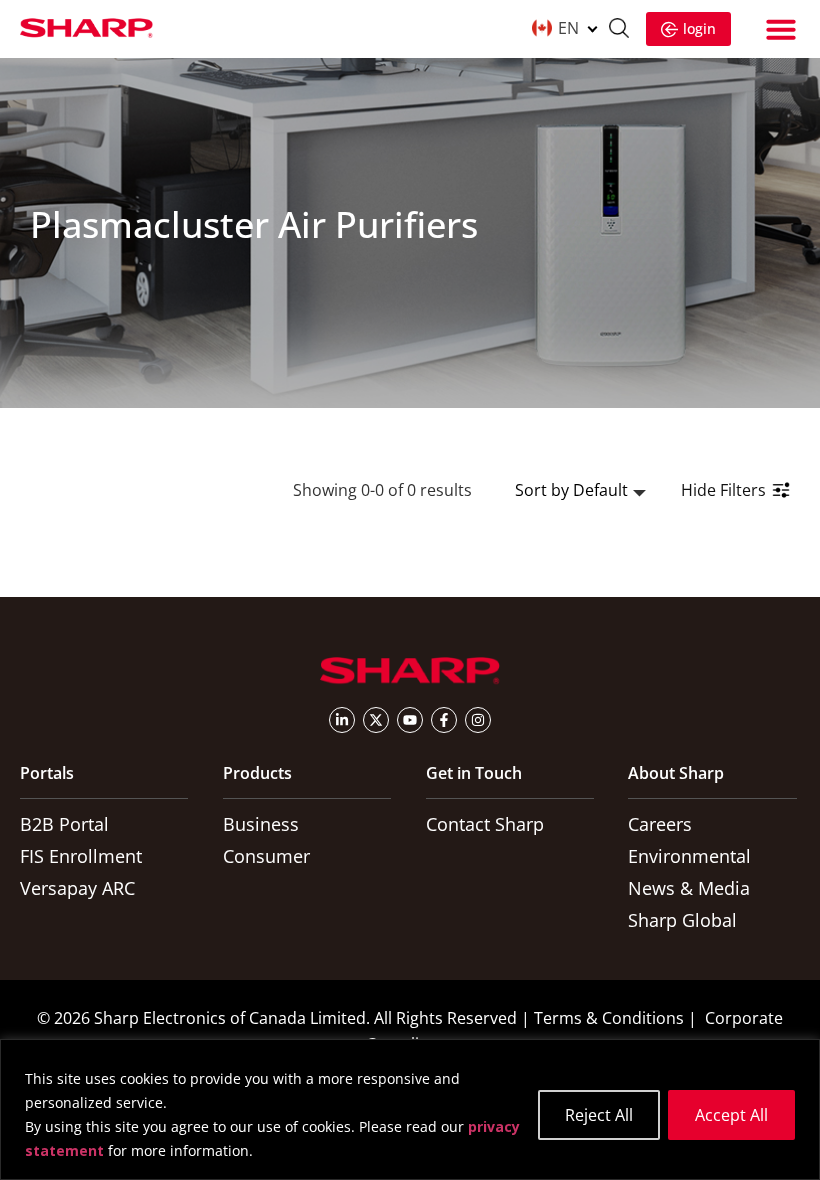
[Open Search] (619, 30)
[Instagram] (478, 720)
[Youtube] (410, 720)
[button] (781, 29)
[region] (410, 1109)
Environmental (689, 856)
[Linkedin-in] (342, 720)
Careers (660, 824)
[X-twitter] (376, 720)
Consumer (266, 856)
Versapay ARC (77, 888)
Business (261, 824)
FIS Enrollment (81, 856)
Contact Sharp (485, 824)
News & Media (689, 888)
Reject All (599, 1115)
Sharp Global (682, 920)
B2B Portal (64, 824)
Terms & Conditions (609, 1018)
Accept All (731, 1115)
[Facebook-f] (444, 720)
